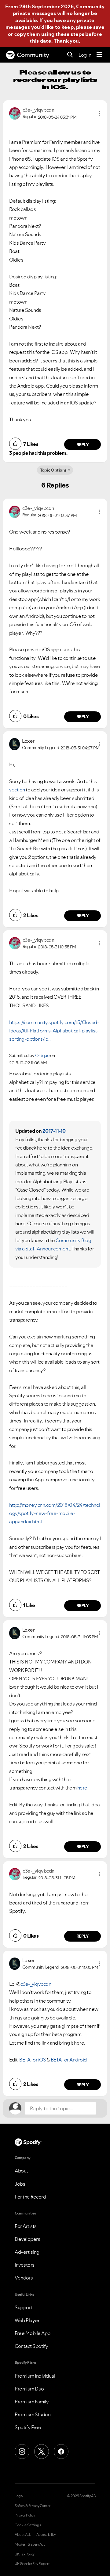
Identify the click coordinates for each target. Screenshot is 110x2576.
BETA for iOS (33, 2060)
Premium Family (32, 2402)
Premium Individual (35, 2376)
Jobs (20, 2184)
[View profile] (15, 113)
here (82, 1788)
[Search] (70, 55)
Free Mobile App (33, 2333)
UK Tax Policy (25, 2554)
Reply (83, 445)
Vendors (24, 2278)
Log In (85, 55)
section (17, 790)
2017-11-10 (54, 1131)
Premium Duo (29, 2389)
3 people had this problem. (38, 453)
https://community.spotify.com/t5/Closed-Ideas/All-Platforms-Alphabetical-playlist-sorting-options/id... (54, 1031)
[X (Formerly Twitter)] (42, 2452)
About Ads (23, 2535)
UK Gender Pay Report (32, 2564)
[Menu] (99, 55)
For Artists (26, 2226)
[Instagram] (22, 2452)
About (21, 2171)
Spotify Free (28, 2427)
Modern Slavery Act (30, 2544)
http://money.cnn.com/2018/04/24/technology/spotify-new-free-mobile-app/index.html (55, 1513)
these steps (70, 34)
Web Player (27, 2320)
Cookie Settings (28, 2525)
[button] (99, 113)
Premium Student (33, 2414)
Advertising (27, 2252)
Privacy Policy (25, 2515)
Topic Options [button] (53, 470)
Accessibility (46, 2535)
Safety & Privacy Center (33, 2506)
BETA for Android (69, 2060)
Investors (25, 2265)
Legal (19, 2496)
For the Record (30, 2197)
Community (33, 55)
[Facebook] (61, 2452)
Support (24, 2307)
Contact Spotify (31, 2346)
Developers (27, 2239)
